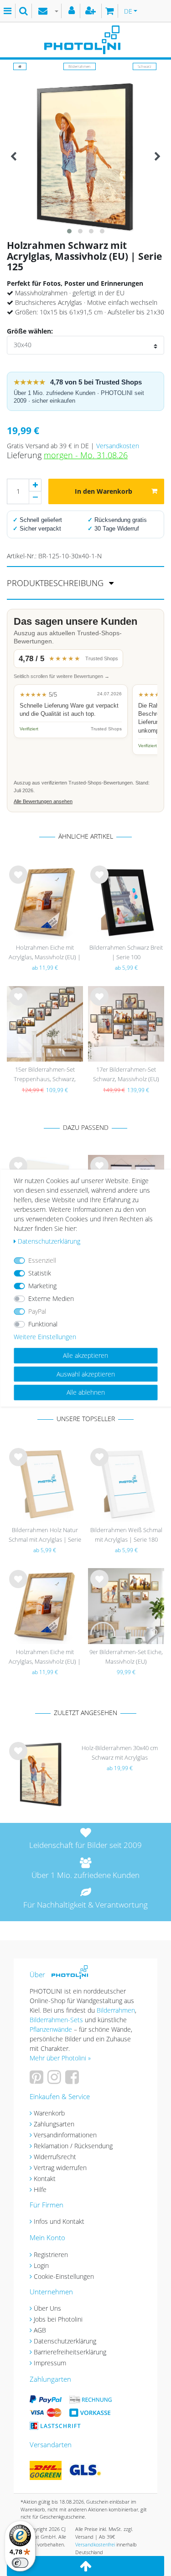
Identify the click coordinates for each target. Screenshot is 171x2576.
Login (41, 2265)
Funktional (43, 1324)
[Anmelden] (73, 11)
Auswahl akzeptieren (86, 1374)
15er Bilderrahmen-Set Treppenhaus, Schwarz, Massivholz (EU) (45, 1075)
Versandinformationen (65, 2135)
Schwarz (145, 66)
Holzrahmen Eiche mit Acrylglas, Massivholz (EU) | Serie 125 (45, 953)
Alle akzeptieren (85, 1355)
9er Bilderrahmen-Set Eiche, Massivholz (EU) (126, 1657)
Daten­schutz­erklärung (49, 1241)
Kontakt (45, 2179)
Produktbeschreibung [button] (56, 583)
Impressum (50, 2363)
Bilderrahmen (80, 66)
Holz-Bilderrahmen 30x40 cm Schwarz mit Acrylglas (120, 1753)
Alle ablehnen (86, 1392)
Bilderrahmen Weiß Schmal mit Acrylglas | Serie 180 (126, 1535)
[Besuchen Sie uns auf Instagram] (55, 2080)
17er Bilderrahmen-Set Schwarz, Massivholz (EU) (126, 1074)
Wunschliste (18, 882)
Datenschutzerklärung (65, 2341)
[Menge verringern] (35, 498)
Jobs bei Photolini (58, 2319)
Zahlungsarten (54, 2124)
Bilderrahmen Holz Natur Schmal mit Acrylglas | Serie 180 (45, 1536)
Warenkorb (49, 2113)
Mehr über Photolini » (60, 2058)
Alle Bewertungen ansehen (43, 801)
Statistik (40, 1273)
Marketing (42, 1286)
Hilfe (40, 2189)
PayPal (37, 1311)
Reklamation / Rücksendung (73, 2146)
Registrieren (51, 2255)
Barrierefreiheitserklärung (70, 2352)
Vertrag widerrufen (60, 2168)
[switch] (20, 2563)
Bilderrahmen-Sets (56, 2020)
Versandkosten (118, 446)
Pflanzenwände (52, 2029)
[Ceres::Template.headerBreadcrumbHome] (20, 66)
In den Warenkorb (104, 491)
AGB (40, 2330)
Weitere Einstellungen (45, 1337)
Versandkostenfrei (95, 2544)
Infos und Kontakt (59, 2221)
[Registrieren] (92, 11)
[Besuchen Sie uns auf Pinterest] (38, 2080)
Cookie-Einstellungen (64, 2276)
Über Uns (47, 2308)
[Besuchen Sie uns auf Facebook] (73, 2080)
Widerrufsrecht (55, 2157)
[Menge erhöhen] (35, 485)
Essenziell (42, 1260)
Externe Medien (51, 1298)
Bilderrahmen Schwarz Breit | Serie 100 (126, 952)
